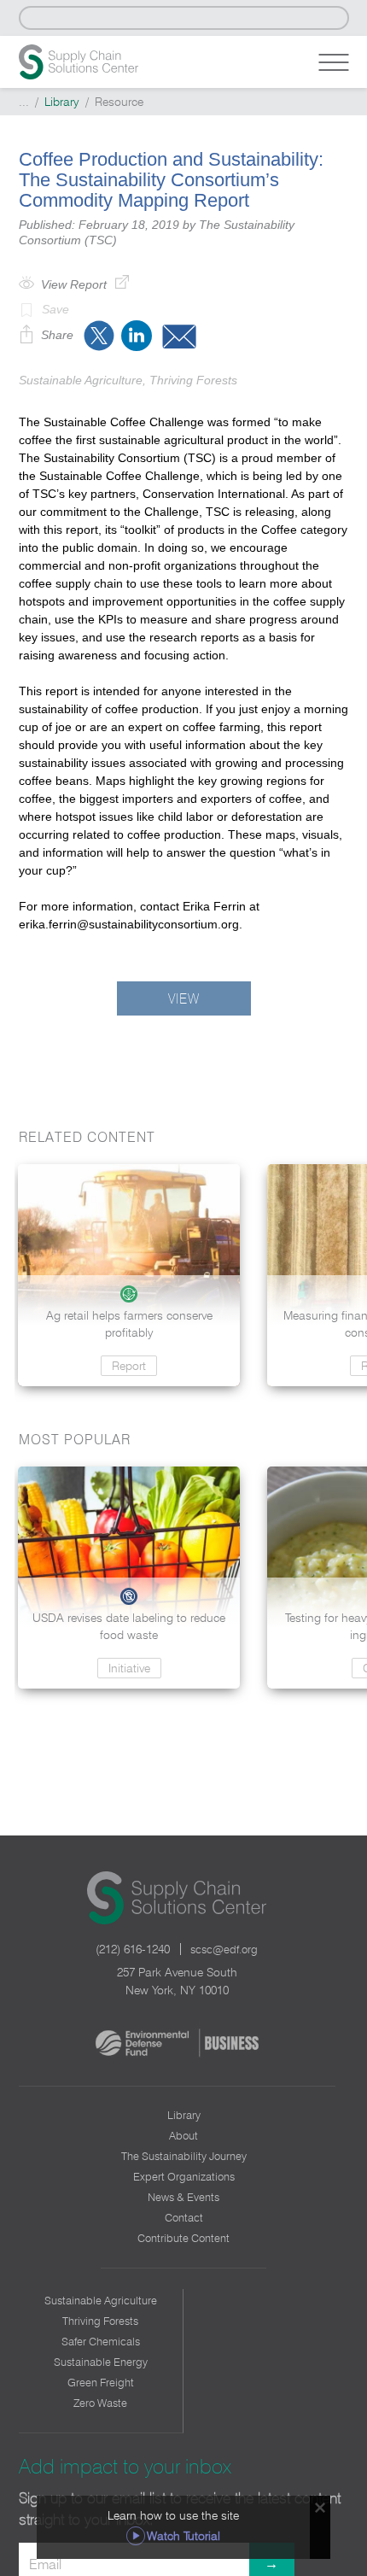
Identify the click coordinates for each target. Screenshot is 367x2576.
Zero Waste (100, 2403)
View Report (74, 284)
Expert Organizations (184, 2176)
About (183, 2135)
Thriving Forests (100, 2321)
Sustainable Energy (101, 2362)
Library (62, 102)
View (184, 998)
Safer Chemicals (101, 2341)
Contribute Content (183, 2238)
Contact (184, 2217)
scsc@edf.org (224, 1949)
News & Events (183, 2197)
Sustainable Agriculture (101, 2300)
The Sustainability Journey (184, 2156)
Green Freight (101, 2382)
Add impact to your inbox (125, 2466)
